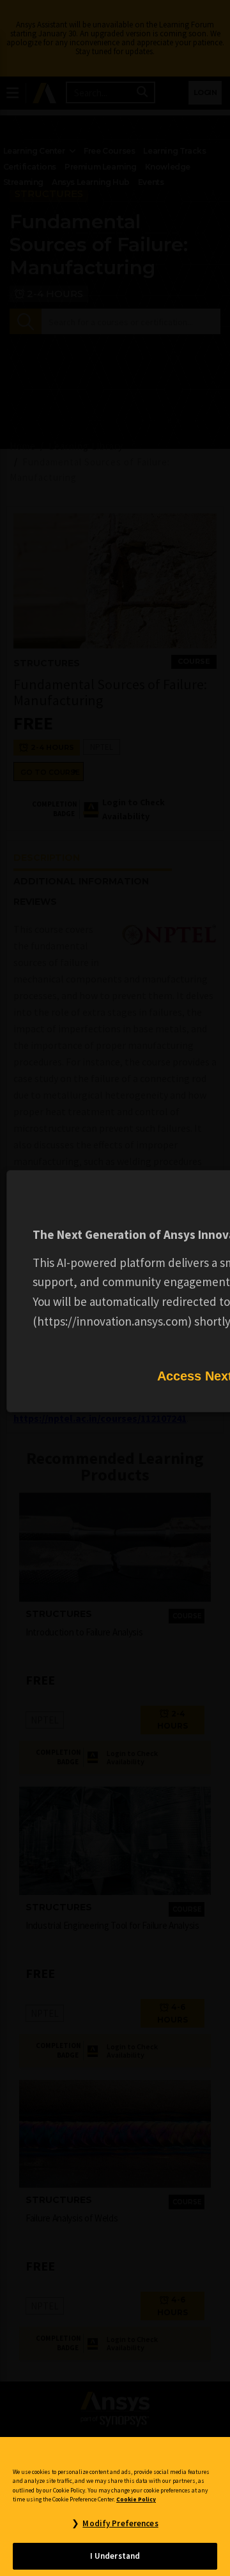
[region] (115, 2506)
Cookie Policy (136, 2499)
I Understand (115, 2556)
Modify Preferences (120, 2523)
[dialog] (115, 1288)
